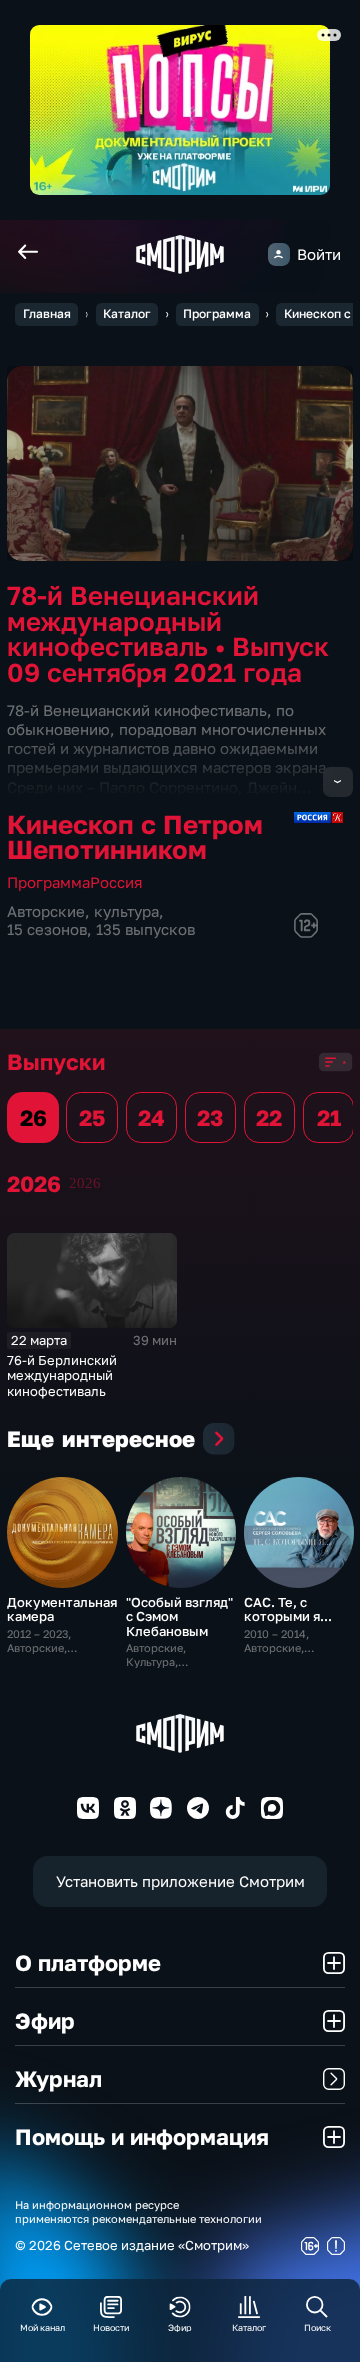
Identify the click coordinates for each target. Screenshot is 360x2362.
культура (126, 911)
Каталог (127, 313)
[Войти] (279, 254)
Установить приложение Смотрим (180, 1881)
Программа (217, 313)
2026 (85, 1183)
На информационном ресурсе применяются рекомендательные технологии (138, 2211)
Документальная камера (62, 1609)
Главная (47, 313)
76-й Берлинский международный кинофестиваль (62, 1375)
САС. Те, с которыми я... (288, 1609)
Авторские (46, 911)
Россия (116, 882)
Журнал (58, 2078)
